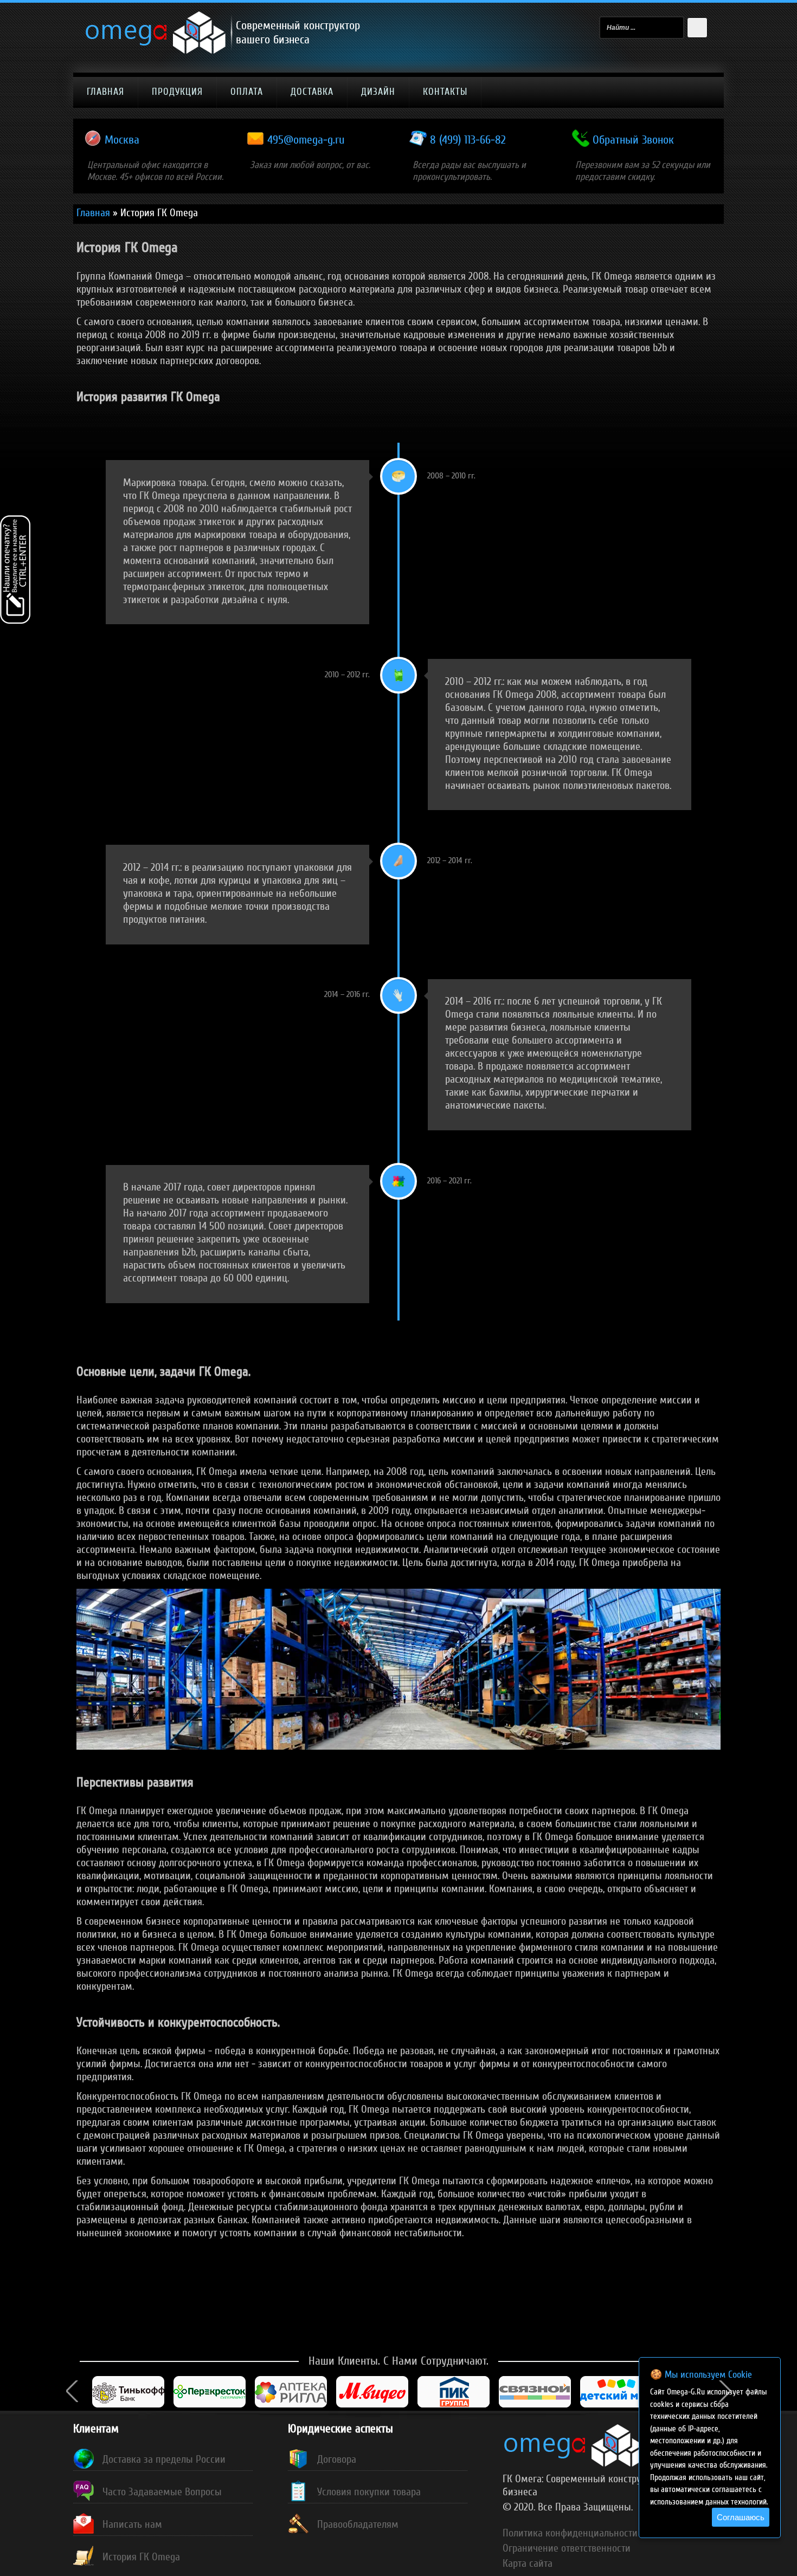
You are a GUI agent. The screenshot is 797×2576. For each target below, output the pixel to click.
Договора (337, 2460)
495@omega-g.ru (306, 140)
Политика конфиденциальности (570, 2533)
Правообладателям (358, 2525)
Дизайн (378, 92)
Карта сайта (528, 2564)
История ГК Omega (141, 2557)
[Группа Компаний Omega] (156, 51)
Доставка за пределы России (164, 2460)
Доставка (312, 92)
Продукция (177, 92)
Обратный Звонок (633, 140)
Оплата (247, 92)
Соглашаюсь (741, 2517)
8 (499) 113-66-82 (468, 140)
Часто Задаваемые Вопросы (162, 2492)
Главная (105, 92)
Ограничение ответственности (567, 2548)
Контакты (445, 92)
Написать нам (132, 2525)
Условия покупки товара (369, 2492)
